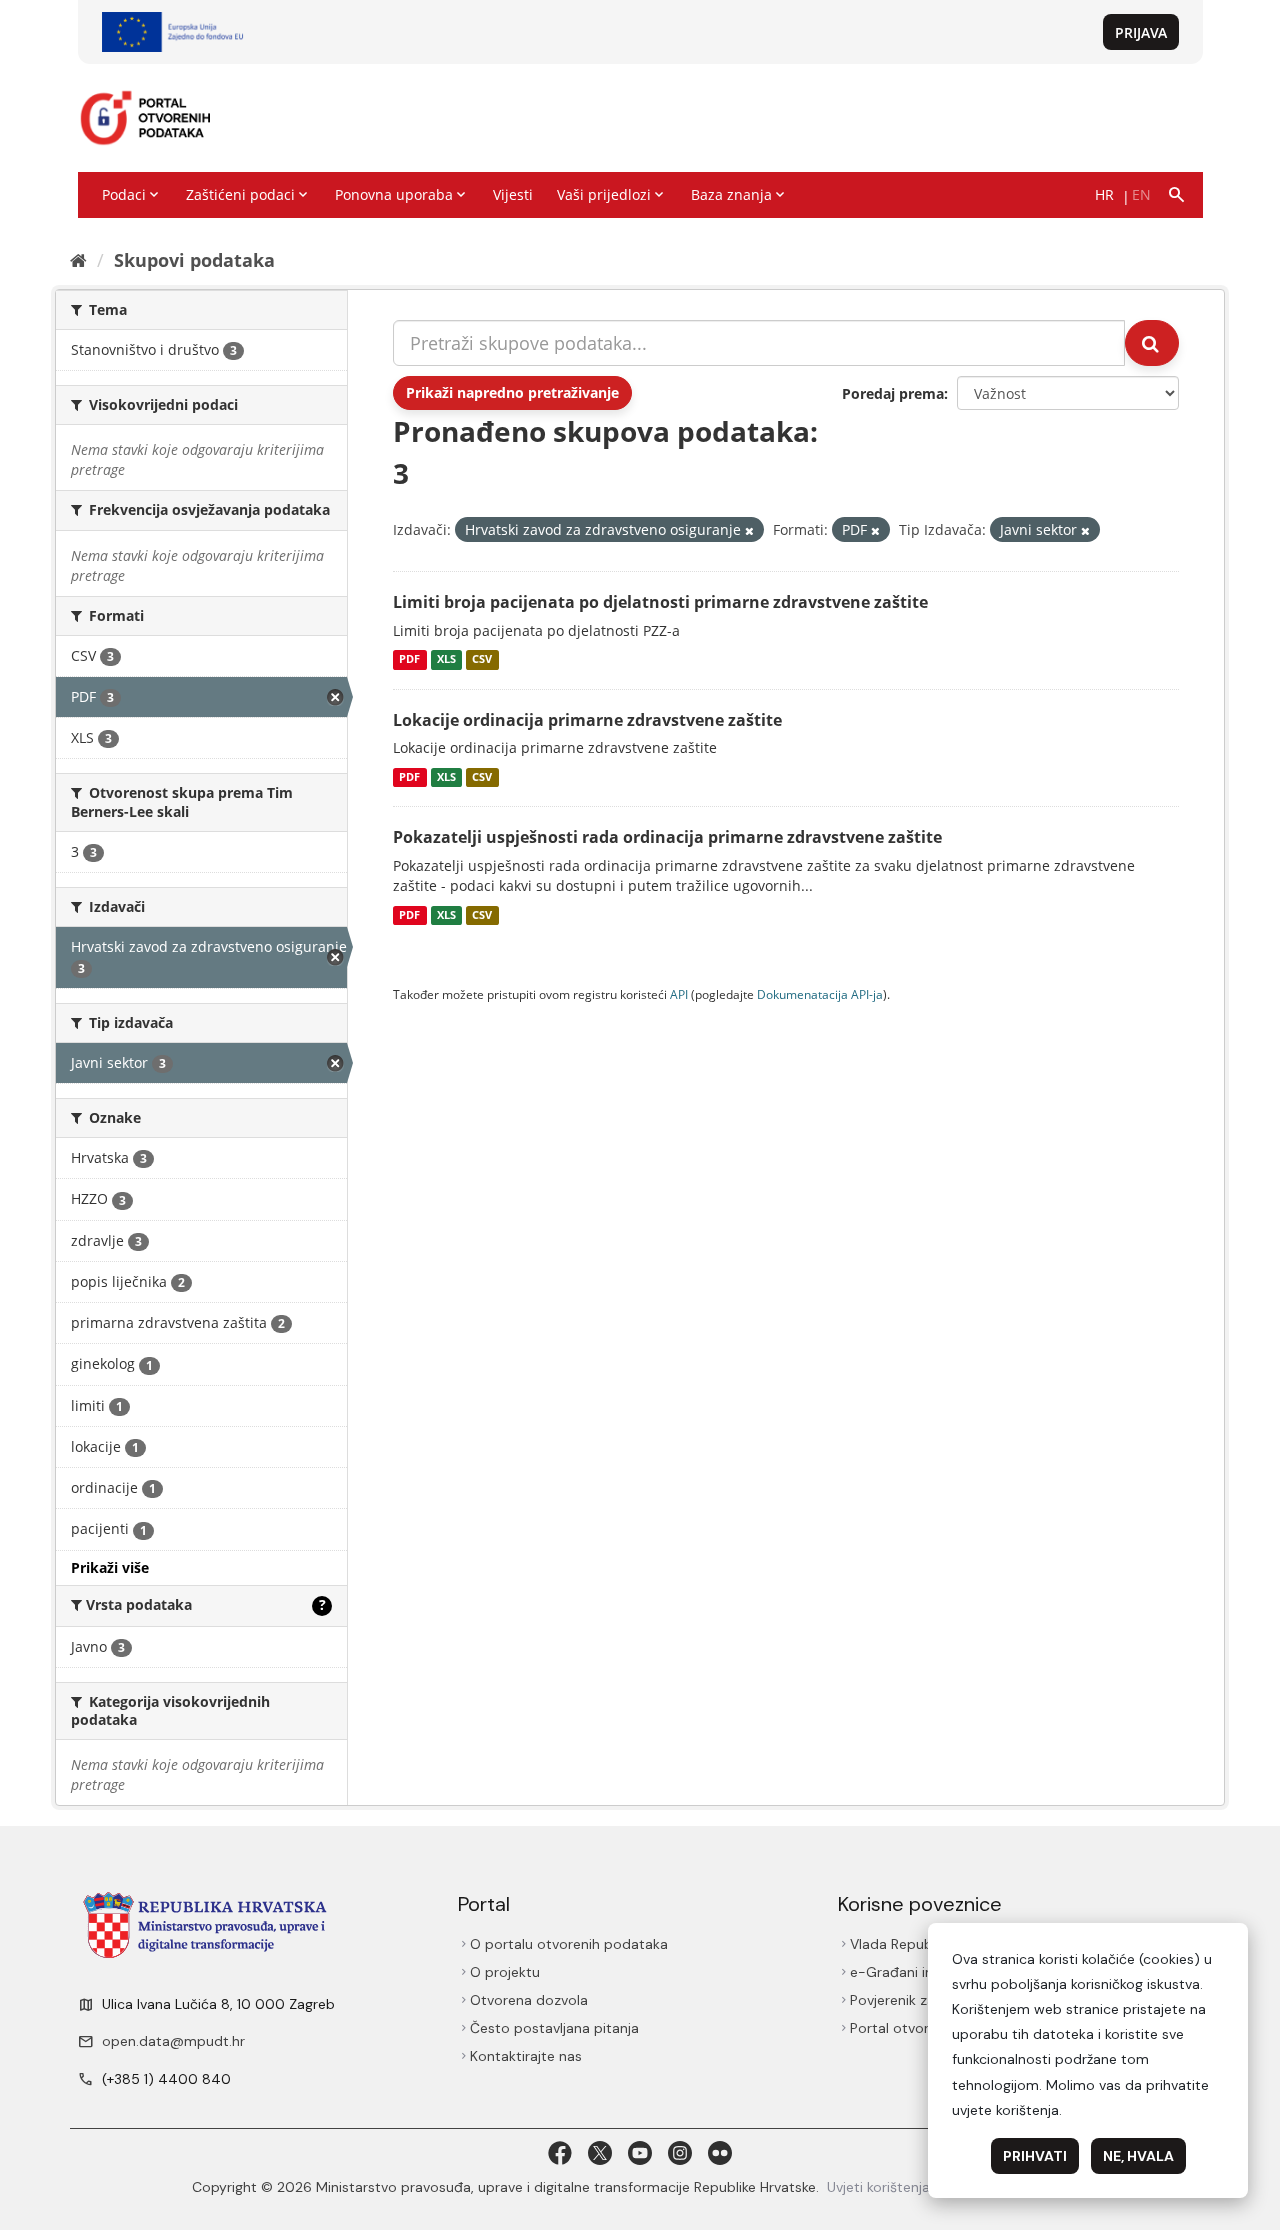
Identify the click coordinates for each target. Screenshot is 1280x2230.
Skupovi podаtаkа (194, 260)
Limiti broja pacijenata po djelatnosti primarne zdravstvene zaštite (660, 602)
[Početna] (78, 260)
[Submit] (1152, 343)
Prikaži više (110, 1567)
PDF (409, 660)
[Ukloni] (749, 530)
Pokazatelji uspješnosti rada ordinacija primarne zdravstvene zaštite (667, 837)
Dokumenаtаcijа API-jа (820, 994)
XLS (446, 660)
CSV (482, 660)
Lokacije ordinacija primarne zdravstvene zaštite (587, 720)
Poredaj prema (893, 393)
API (679, 994)
